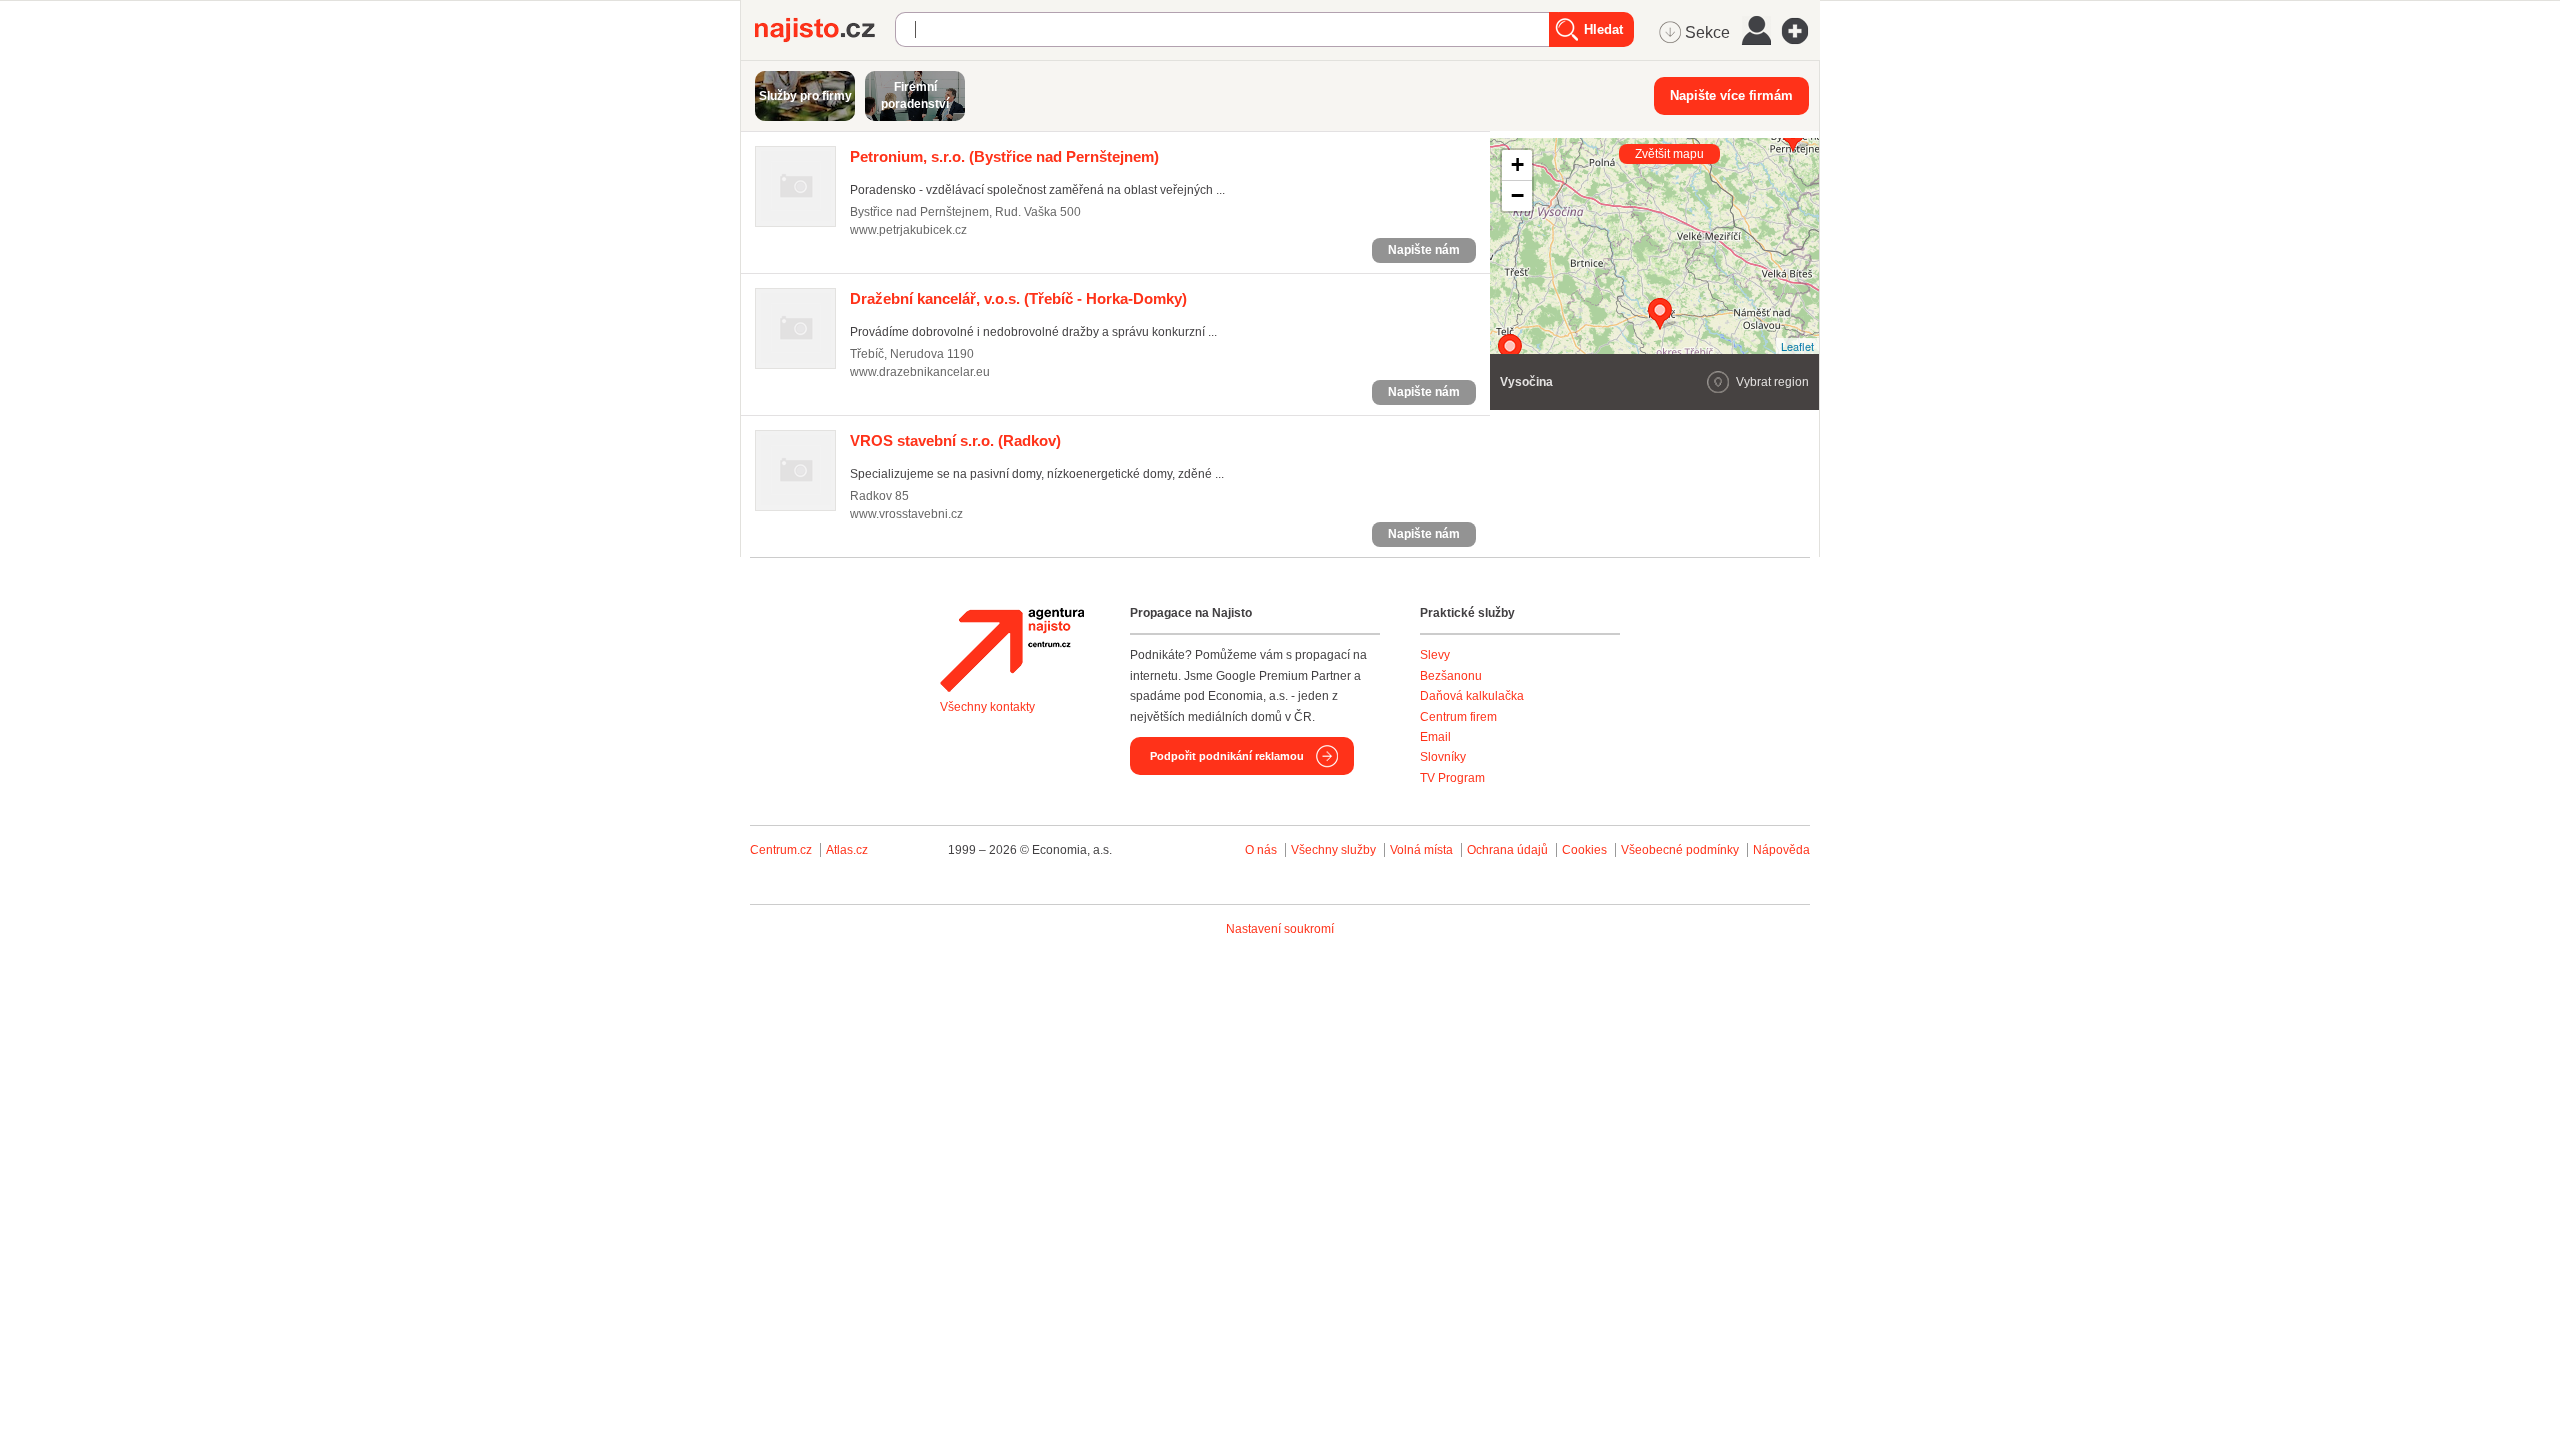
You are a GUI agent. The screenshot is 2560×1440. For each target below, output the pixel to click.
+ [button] (1517, 164)
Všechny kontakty (987, 707)
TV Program (1452, 778)
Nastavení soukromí (1280, 929)
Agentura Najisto (1012, 650)
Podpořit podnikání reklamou (1227, 756)
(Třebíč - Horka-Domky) (1018, 298)
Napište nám (1424, 250)
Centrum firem (1458, 717)
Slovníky (1443, 757)
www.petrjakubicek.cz (908, 230)
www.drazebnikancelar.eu (920, 372)
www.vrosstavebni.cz (906, 514)
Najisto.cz (825, 30)
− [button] (1517, 195)
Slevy (1435, 655)
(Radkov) (955, 440)
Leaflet (1797, 346)
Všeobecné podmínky (1680, 850)
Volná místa (1421, 850)
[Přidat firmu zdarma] (1801, 31)
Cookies (1584, 850)
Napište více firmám (1731, 95)
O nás (1261, 850)
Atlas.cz (847, 850)
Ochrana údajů (1507, 850)
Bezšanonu (1451, 676)
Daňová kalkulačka (1472, 696)
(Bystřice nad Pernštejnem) (1004, 156)
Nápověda (1781, 850)
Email (1435, 737)
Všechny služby (1335, 850)
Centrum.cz (781, 850)
